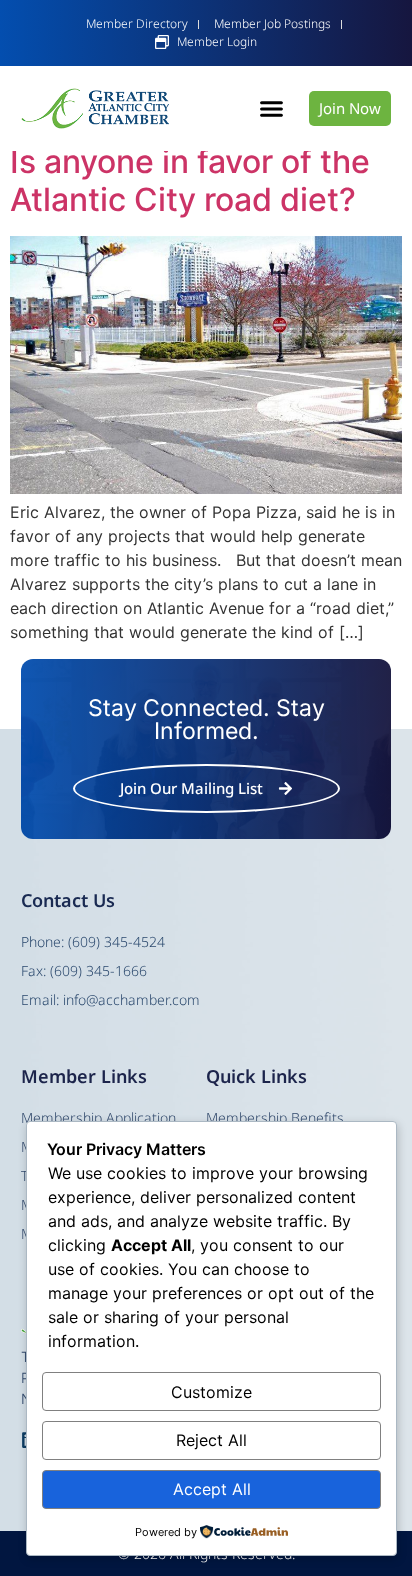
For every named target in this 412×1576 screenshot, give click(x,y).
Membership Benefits (275, 1117)
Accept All (212, 1489)
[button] (272, 109)
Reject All (211, 1440)
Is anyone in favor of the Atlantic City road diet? (190, 180)
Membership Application (98, 1117)
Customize (211, 1392)
